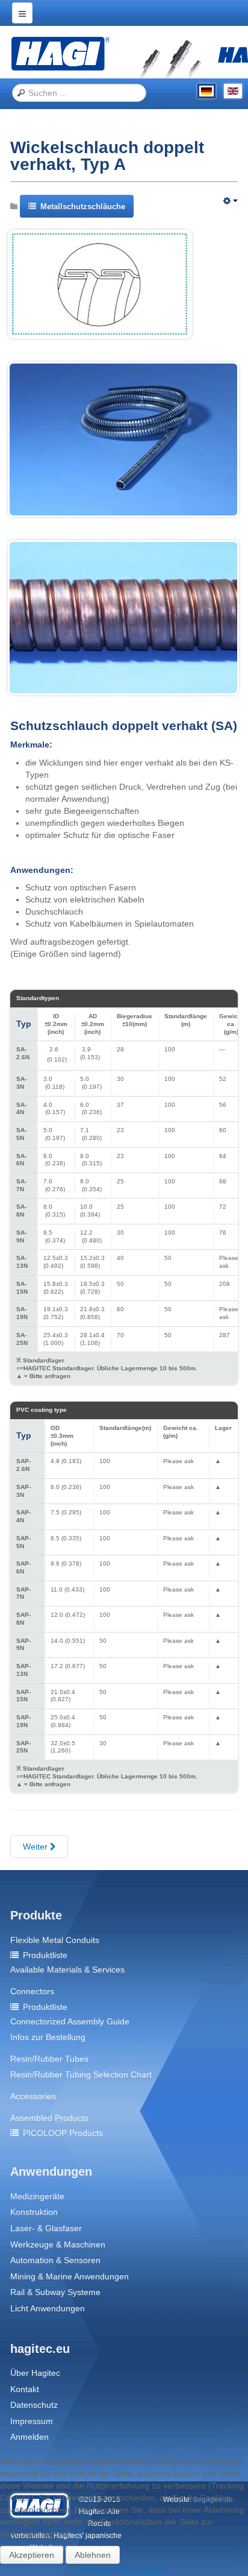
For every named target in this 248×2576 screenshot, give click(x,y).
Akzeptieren (32, 2555)
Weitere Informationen (124, 2570)
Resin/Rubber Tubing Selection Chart (81, 2074)
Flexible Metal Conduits (55, 1940)
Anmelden (29, 2437)
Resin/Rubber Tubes (49, 2059)
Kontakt (25, 2389)
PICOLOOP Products (63, 2133)
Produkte (36, 1915)
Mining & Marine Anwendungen (70, 2276)
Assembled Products (49, 2118)
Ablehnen (93, 2555)
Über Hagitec (35, 2373)
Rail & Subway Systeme (55, 2292)
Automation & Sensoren (55, 2260)
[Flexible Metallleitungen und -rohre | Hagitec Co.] (60, 53)
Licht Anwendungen (48, 2308)
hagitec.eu (40, 2349)
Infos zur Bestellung (48, 2037)
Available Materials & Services (67, 1970)
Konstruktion (34, 2212)
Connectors (32, 1991)
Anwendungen (51, 2171)
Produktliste (45, 1955)
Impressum (32, 2421)
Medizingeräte (37, 2196)
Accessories (33, 2096)
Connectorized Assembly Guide (70, 2021)
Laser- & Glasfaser (46, 2228)
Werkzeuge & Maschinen (58, 2244)
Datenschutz (34, 2405)
